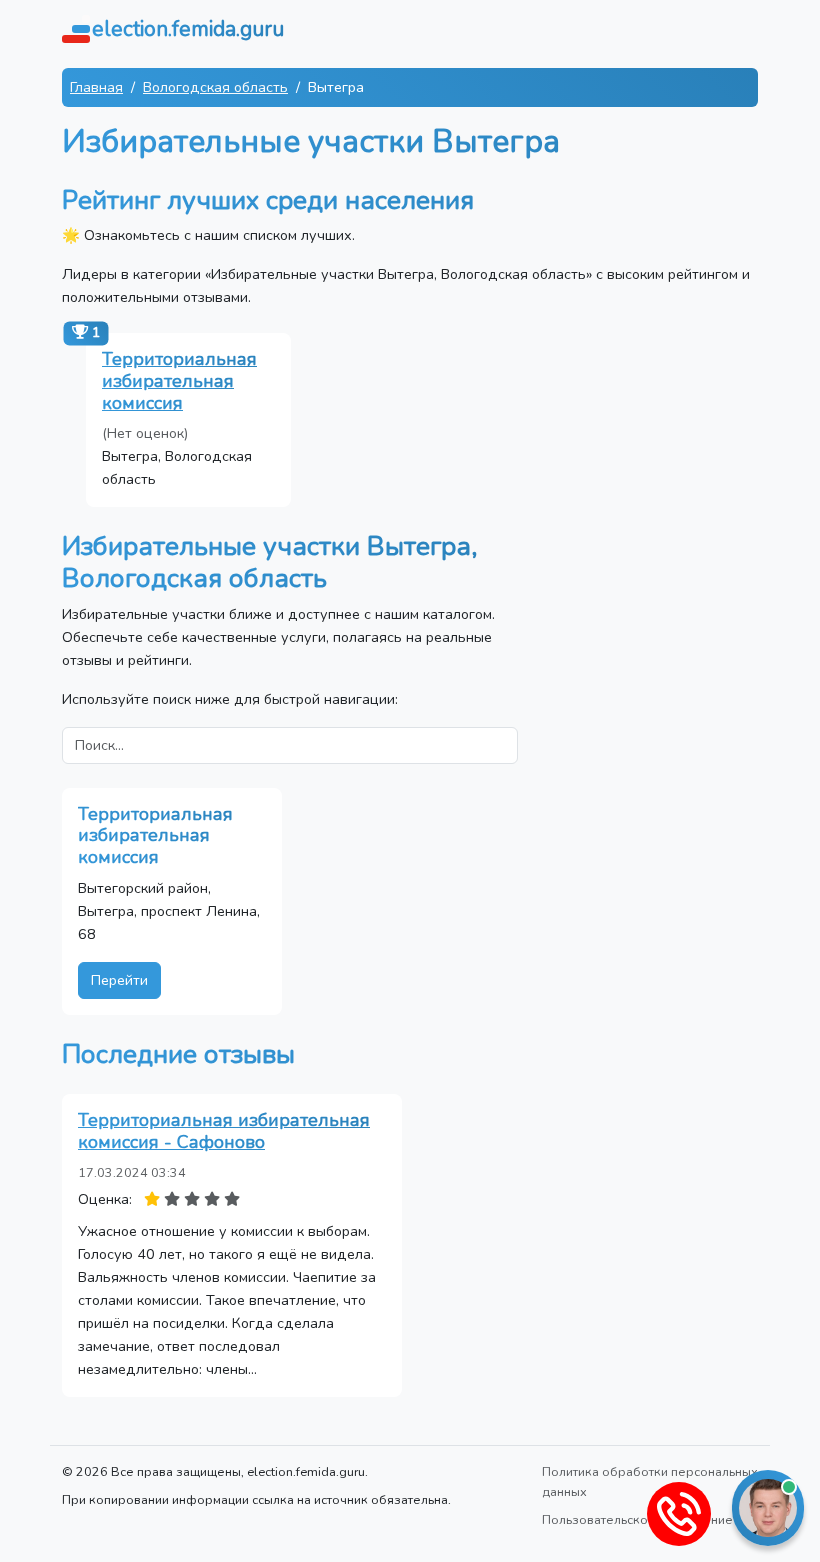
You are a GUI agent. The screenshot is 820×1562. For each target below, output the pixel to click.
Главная (96, 87)
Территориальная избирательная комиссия (179, 380)
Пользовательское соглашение (637, 1519)
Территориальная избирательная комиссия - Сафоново (224, 1131)
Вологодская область (215, 87)
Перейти (119, 980)
